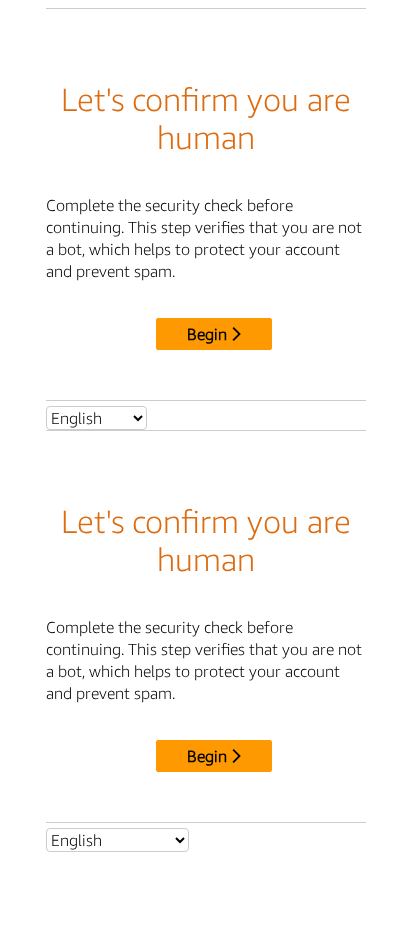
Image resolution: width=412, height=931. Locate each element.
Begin (207, 334)
